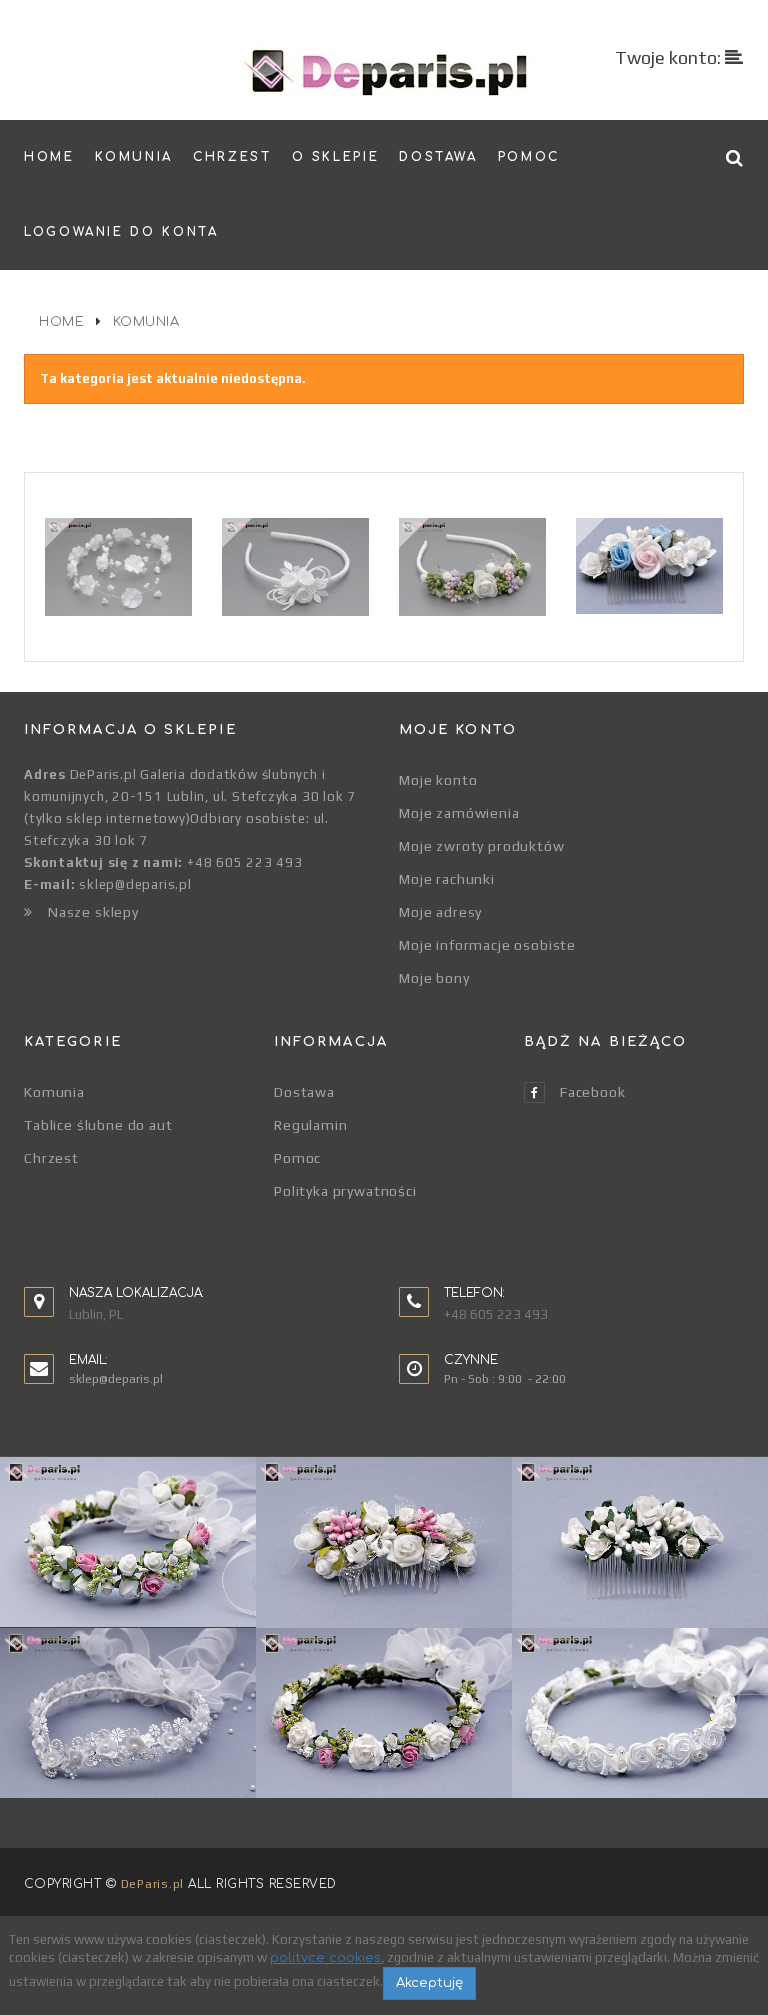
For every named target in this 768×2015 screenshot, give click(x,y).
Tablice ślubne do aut (98, 1125)
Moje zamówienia (459, 813)
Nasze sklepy (93, 912)
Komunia (54, 1092)
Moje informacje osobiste (487, 945)
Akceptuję (429, 1983)
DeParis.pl (152, 1884)
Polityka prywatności (345, 1191)
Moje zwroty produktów (482, 846)
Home (61, 322)
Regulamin (311, 1125)
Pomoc (297, 1158)
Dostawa (304, 1092)
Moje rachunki (447, 879)
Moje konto (438, 780)
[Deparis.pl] (384, 71)
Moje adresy (440, 912)
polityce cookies (325, 1958)
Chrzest (51, 1158)
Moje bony (434, 978)
